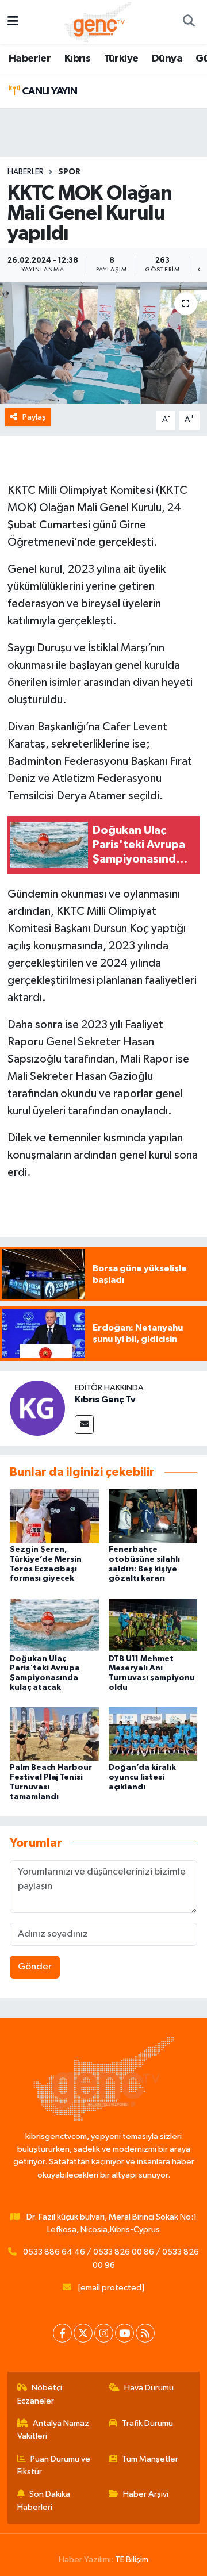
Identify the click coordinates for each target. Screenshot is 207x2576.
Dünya (167, 59)
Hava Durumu (149, 2388)
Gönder (35, 1967)
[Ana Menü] (13, 22)
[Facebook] (62, 2333)
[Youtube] (124, 2333)
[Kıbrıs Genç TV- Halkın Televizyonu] (98, 22)
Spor (69, 172)
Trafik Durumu (147, 2423)
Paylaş (34, 417)
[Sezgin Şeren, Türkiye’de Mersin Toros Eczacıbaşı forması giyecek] (54, 1515)
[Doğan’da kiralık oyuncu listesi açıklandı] (153, 1734)
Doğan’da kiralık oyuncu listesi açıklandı (142, 1777)
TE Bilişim (132, 2560)
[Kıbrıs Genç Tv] (37, 1408)
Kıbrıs (77, 59)
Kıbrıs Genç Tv (105, 1400)
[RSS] (145, 2333)
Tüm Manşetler (150, 2459)
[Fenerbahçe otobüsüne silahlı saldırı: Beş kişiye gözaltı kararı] (153, 1515)
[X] (83, 2333)
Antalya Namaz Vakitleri (53, 2430)
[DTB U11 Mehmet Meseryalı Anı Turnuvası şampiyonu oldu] (153, 1625)
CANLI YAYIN (48, 91)
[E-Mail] (84, 1425)
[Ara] (189, 22)
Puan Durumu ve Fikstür (54, 2465)
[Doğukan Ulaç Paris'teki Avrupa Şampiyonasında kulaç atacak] (54, 1625)
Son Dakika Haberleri (44, 2500)
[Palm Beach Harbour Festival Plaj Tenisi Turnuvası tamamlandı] (54, 1734)
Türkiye (121, 59)
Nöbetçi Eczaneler (40, 2394)
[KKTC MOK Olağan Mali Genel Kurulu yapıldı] (103, 343)
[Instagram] (104, 2333)
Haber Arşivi (146, 2494)
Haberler (30, 59)
